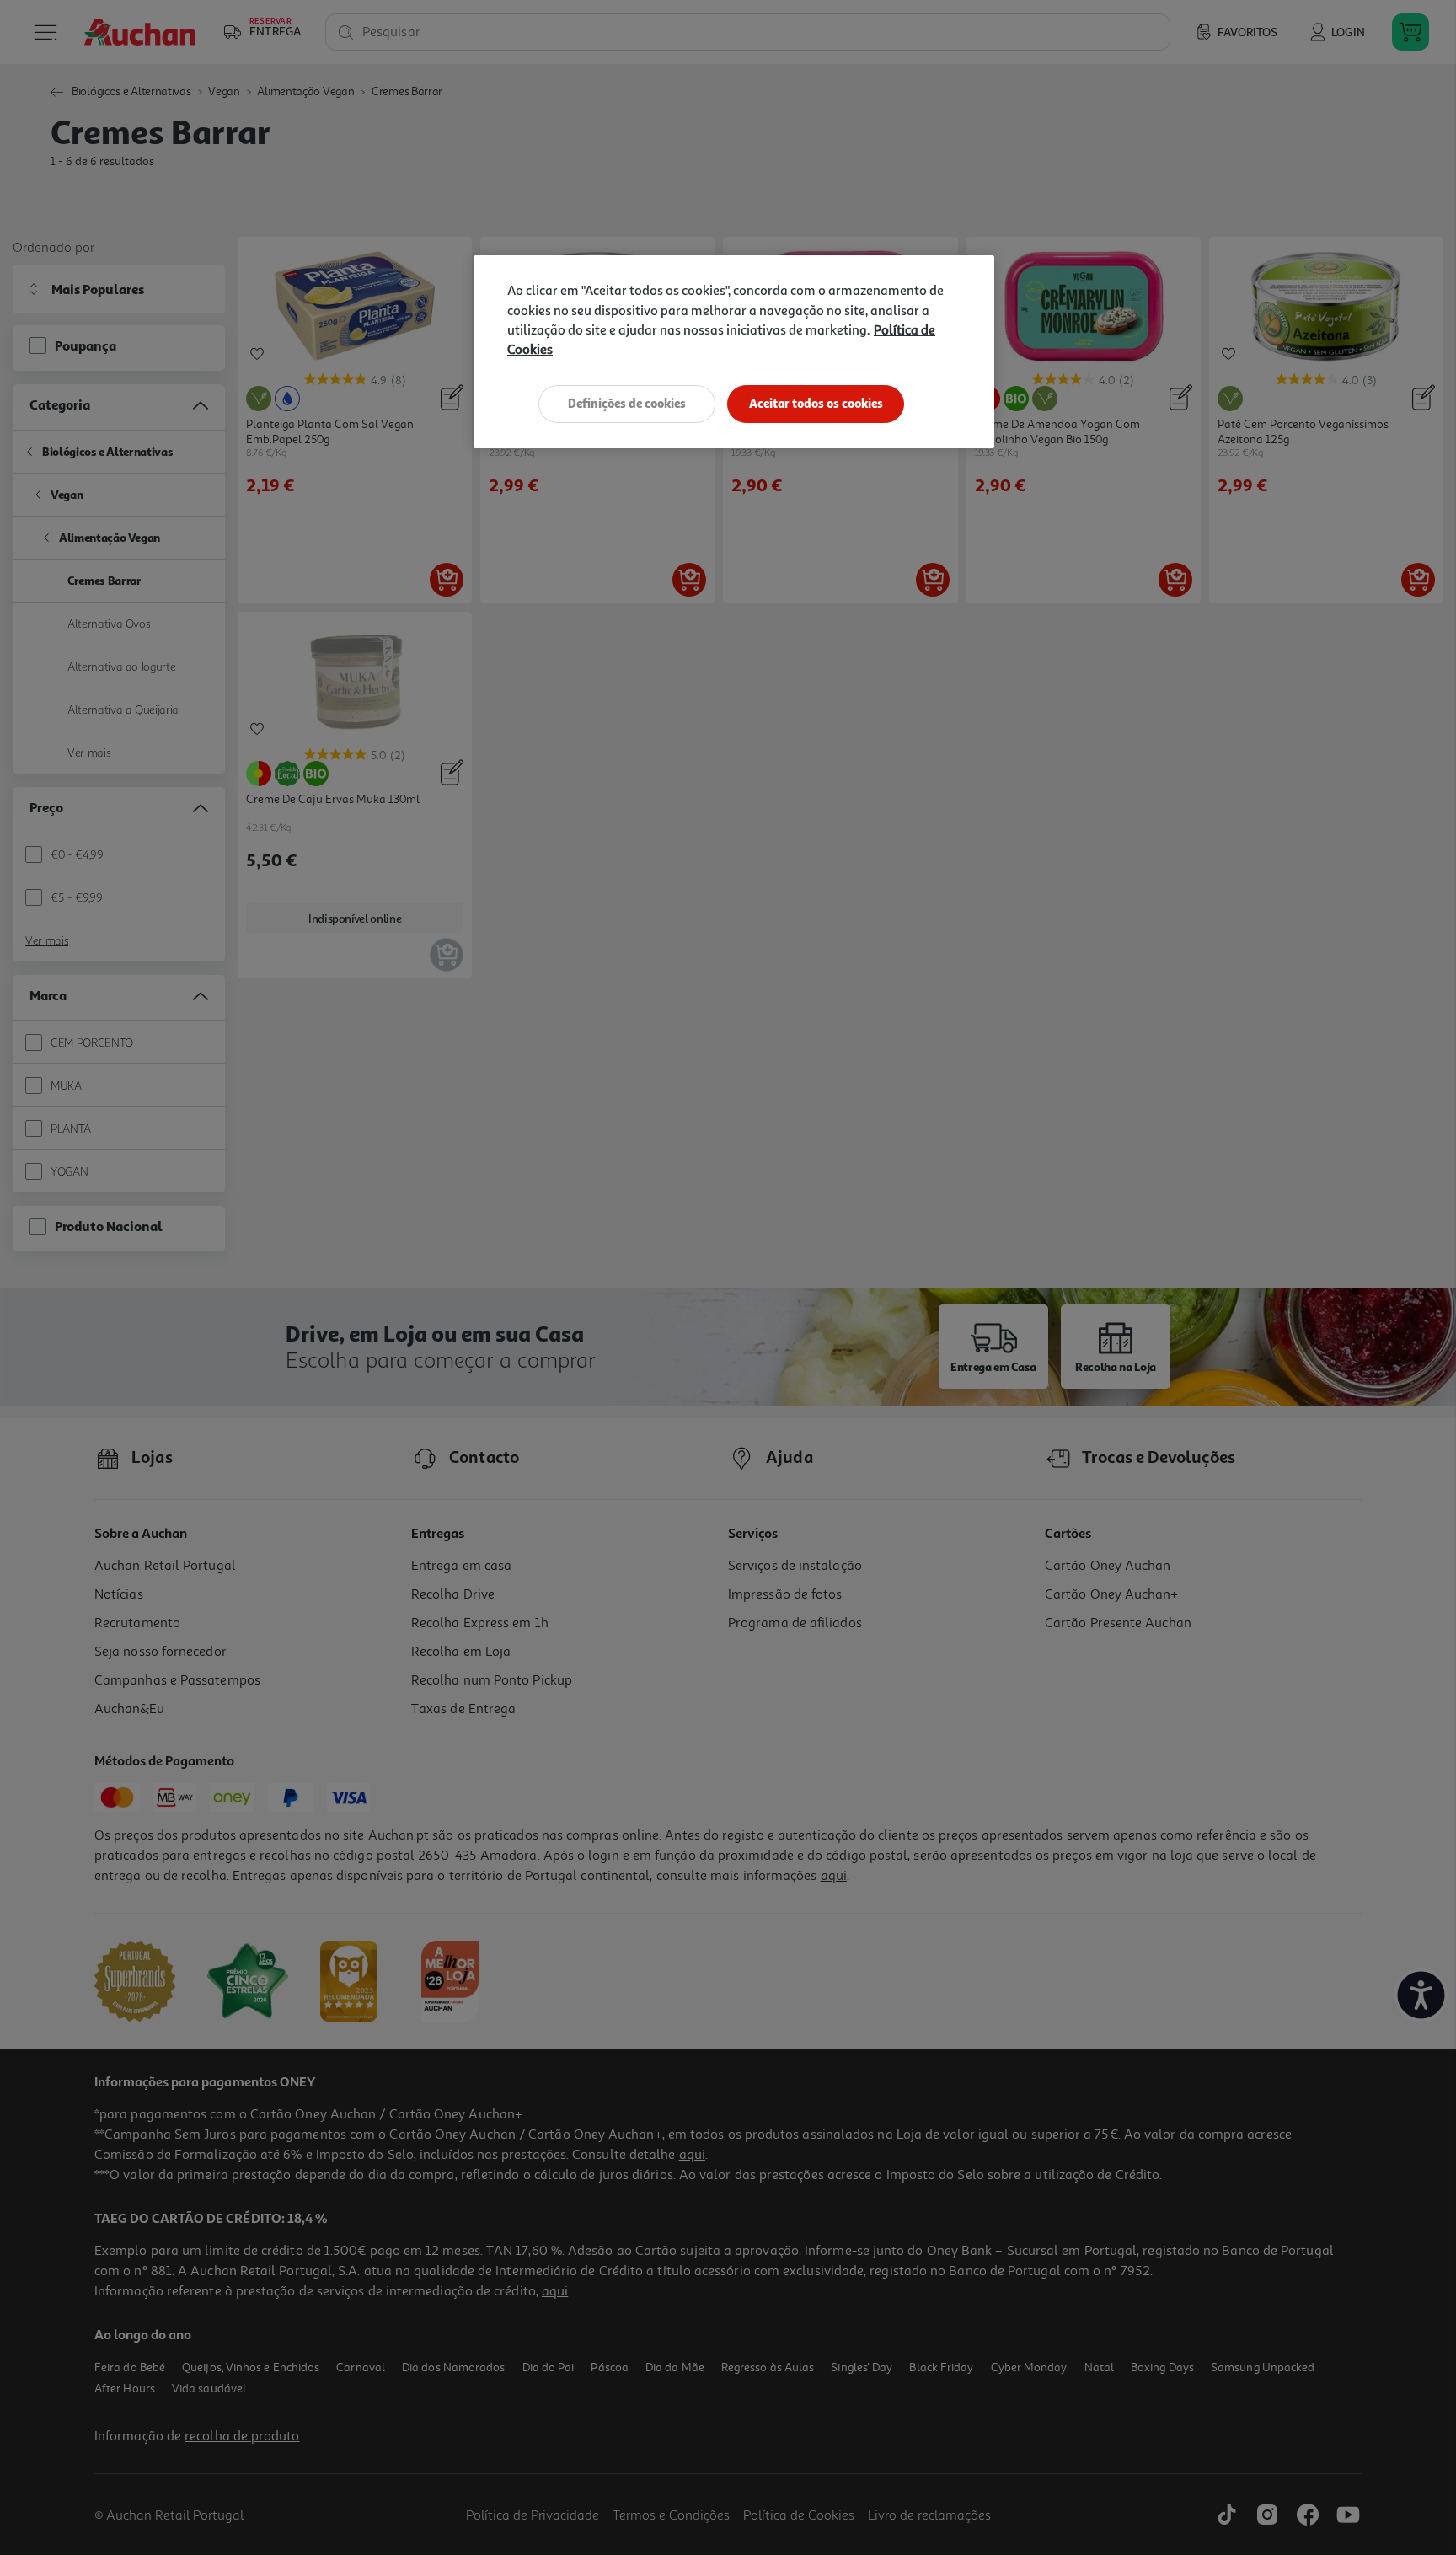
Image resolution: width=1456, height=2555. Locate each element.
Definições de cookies (627, 403)
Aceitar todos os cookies (816, 403)
